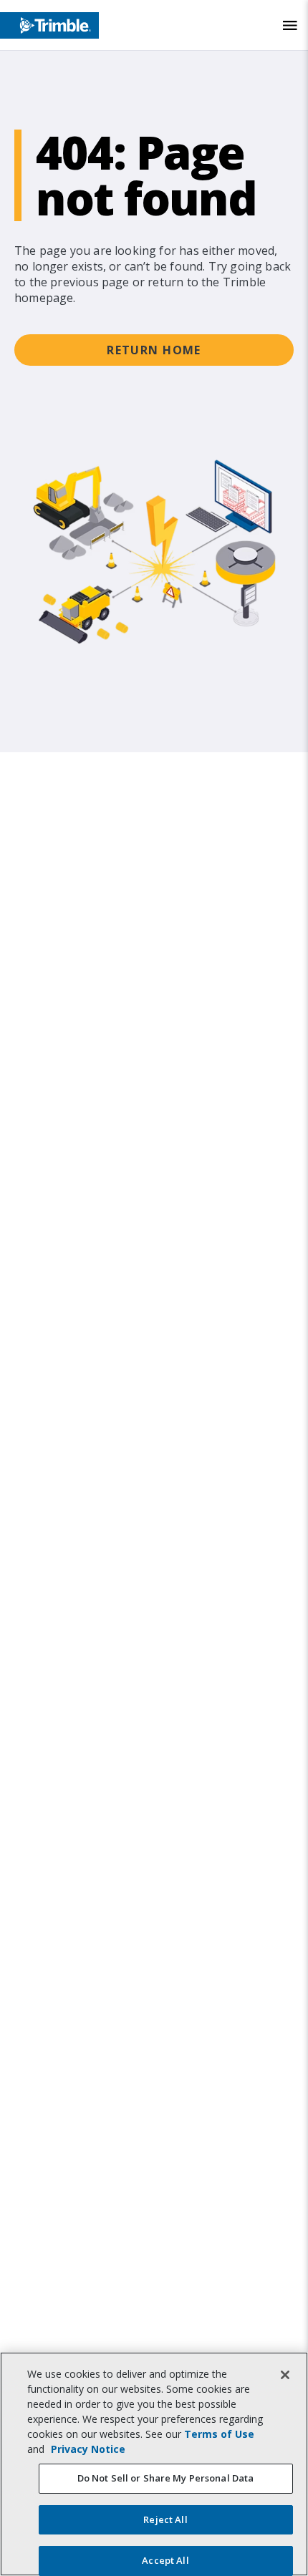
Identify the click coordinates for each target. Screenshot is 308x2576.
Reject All (165, 2519)
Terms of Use (219, 2434)
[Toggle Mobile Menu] (290, 25)
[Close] (285, 2375)
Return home (154, 350)
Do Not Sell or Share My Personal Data (166, 2478)
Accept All (165, 2560)
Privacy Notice (88, 2449)
